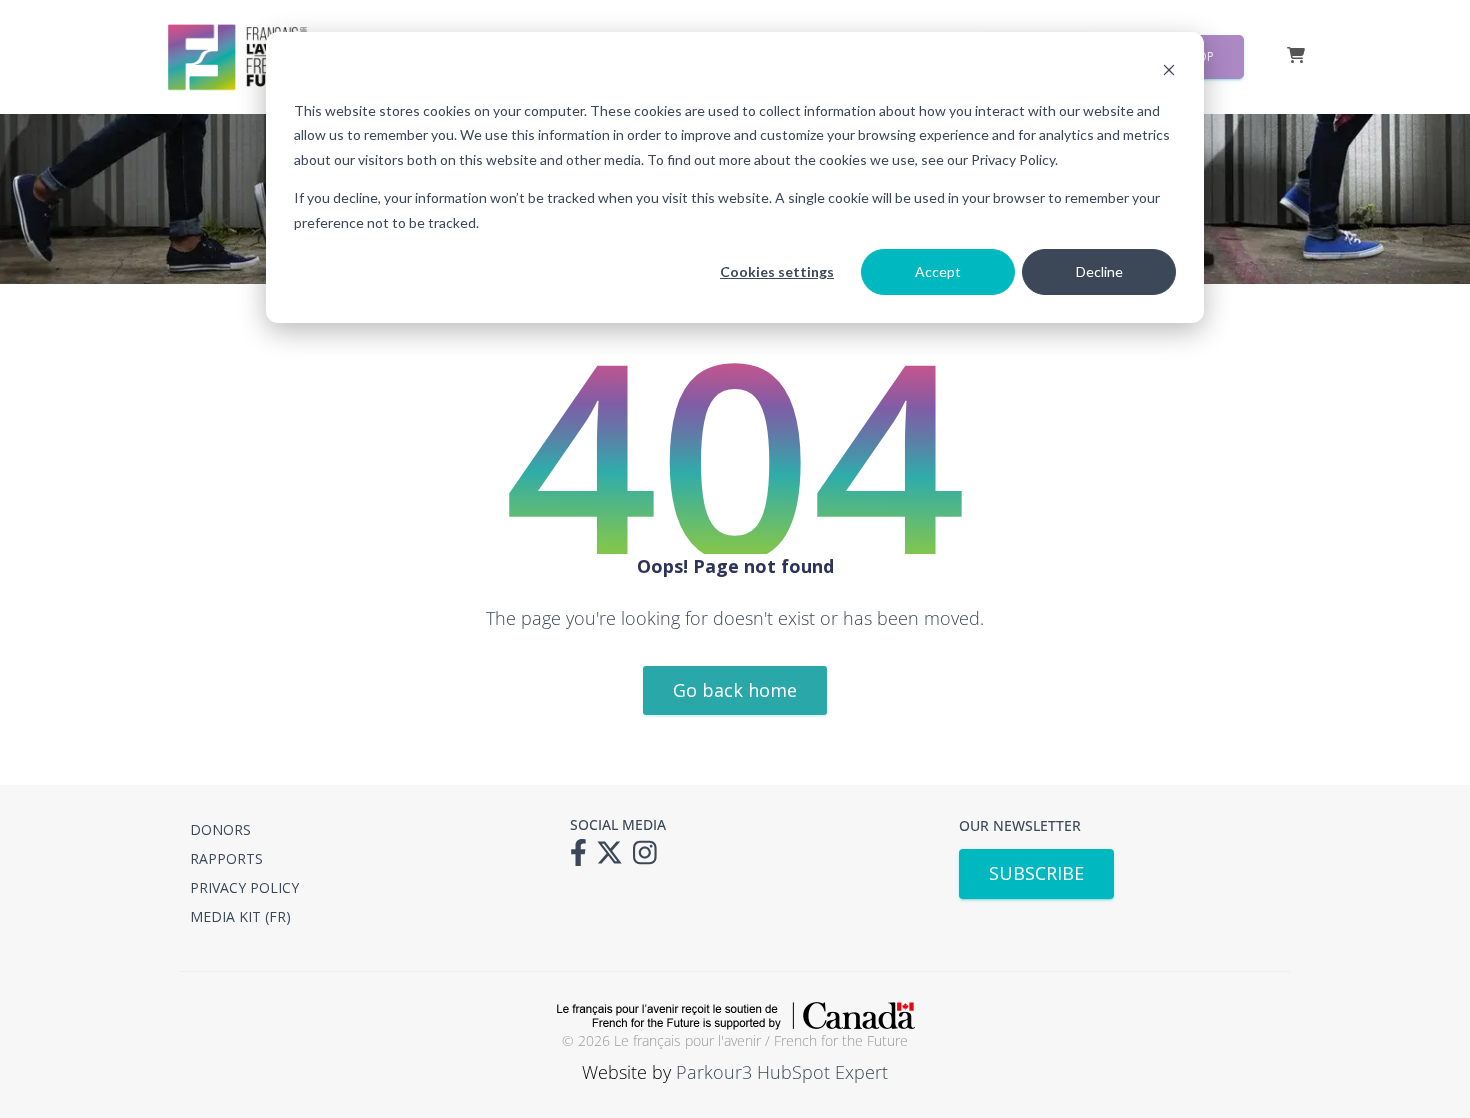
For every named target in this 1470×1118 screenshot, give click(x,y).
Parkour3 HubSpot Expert (782, 1072)
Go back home (735, 690)
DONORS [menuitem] (220, 829)
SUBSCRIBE (1036, 873)
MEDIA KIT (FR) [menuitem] (240, 916)
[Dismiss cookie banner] (1169, 72)
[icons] (583, 859)
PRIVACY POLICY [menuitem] (244, 887)
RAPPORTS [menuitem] (226, 858)
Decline (1099, 271)
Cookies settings (777, 271)
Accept (938, 271)
